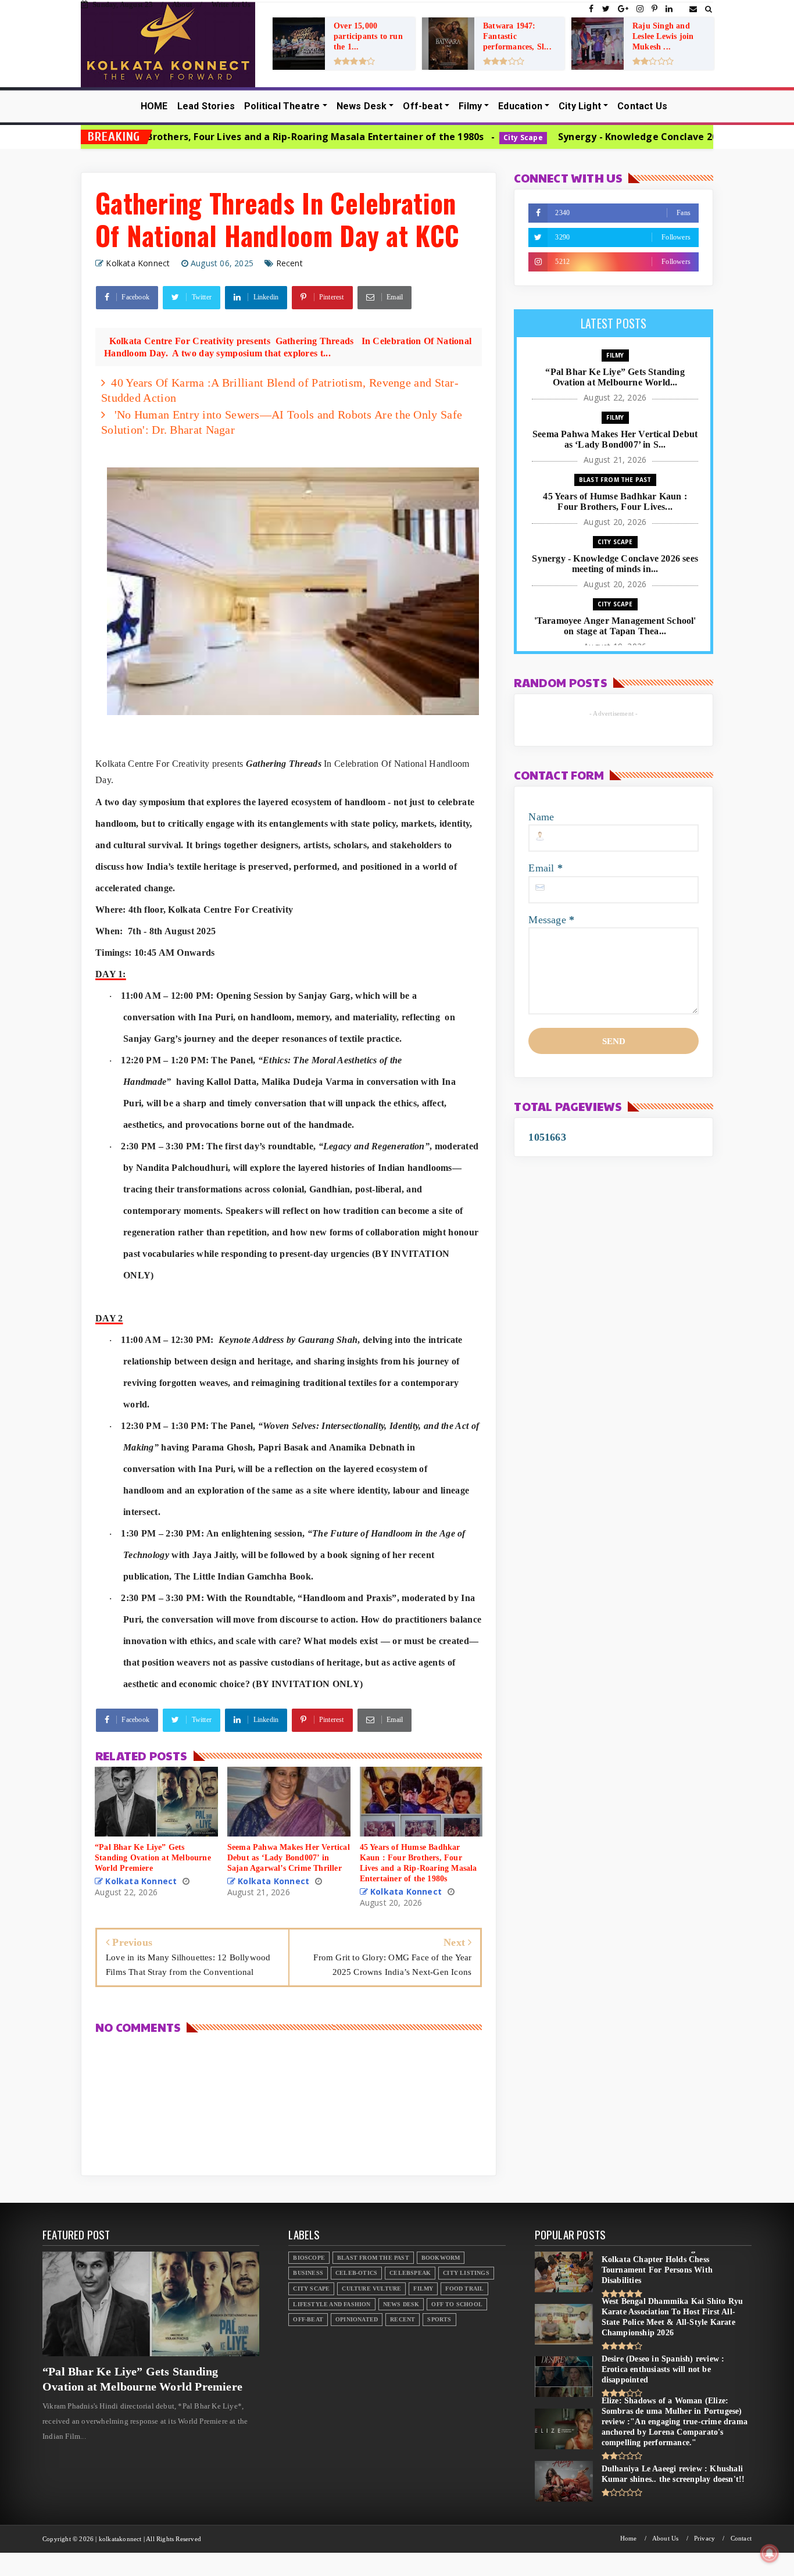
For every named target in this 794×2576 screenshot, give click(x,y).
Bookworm (441, 2258)
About (182, 4)
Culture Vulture (371, 2289)
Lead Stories (206, 106)
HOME (154, 106)
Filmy (470, 106)
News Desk (362, 106)
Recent (289, 263)
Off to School (457, 2304)
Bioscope (309, 2258)
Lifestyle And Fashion (332, 2304)
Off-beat (423, 106)
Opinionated (357, 2319)
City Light (580, 106)
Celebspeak (410, 2273)
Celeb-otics (356, 2273)
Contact (741, 2539)
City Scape (395, 137)
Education (520, 106)
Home (629, 2539)
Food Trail (464, 2289)
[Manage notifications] (770, 2553)
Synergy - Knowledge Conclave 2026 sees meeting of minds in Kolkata (596, 137)
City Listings (466, 2273)
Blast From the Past (615, 480)
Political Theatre (282, 106)
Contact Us (642, 106)
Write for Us (231, 4)
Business (308, 2273)
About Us (666, 2539)
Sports (439, 2319)
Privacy (704, 2539)
